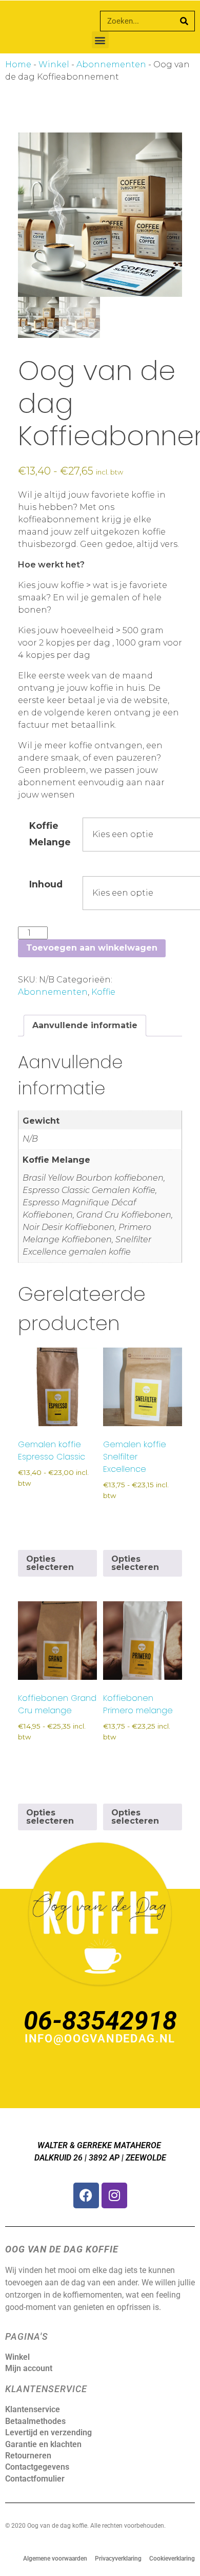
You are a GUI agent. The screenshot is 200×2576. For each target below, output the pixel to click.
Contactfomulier (35, 2479)
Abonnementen (111, 64)
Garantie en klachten (43, 2444)
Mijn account (29, 2368)
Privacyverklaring (118, 2559)
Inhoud (46, 884)
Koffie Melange (50, 834)
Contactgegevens (37, 2467)
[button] (100, 40)
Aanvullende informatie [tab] (85, 1025)
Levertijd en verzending (48, 2432)
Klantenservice (33, 2409)
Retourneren (28, 2456)
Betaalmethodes (35, 2421)
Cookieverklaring (172, 2559)
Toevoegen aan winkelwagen (92, 948)
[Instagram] (114, 2195)
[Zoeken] (184, 21)
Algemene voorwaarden (55, 2559)
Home (18, 64)
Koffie (103, 992)
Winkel (54, 64)
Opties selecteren (50, 1563)
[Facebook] (86, 2195)
